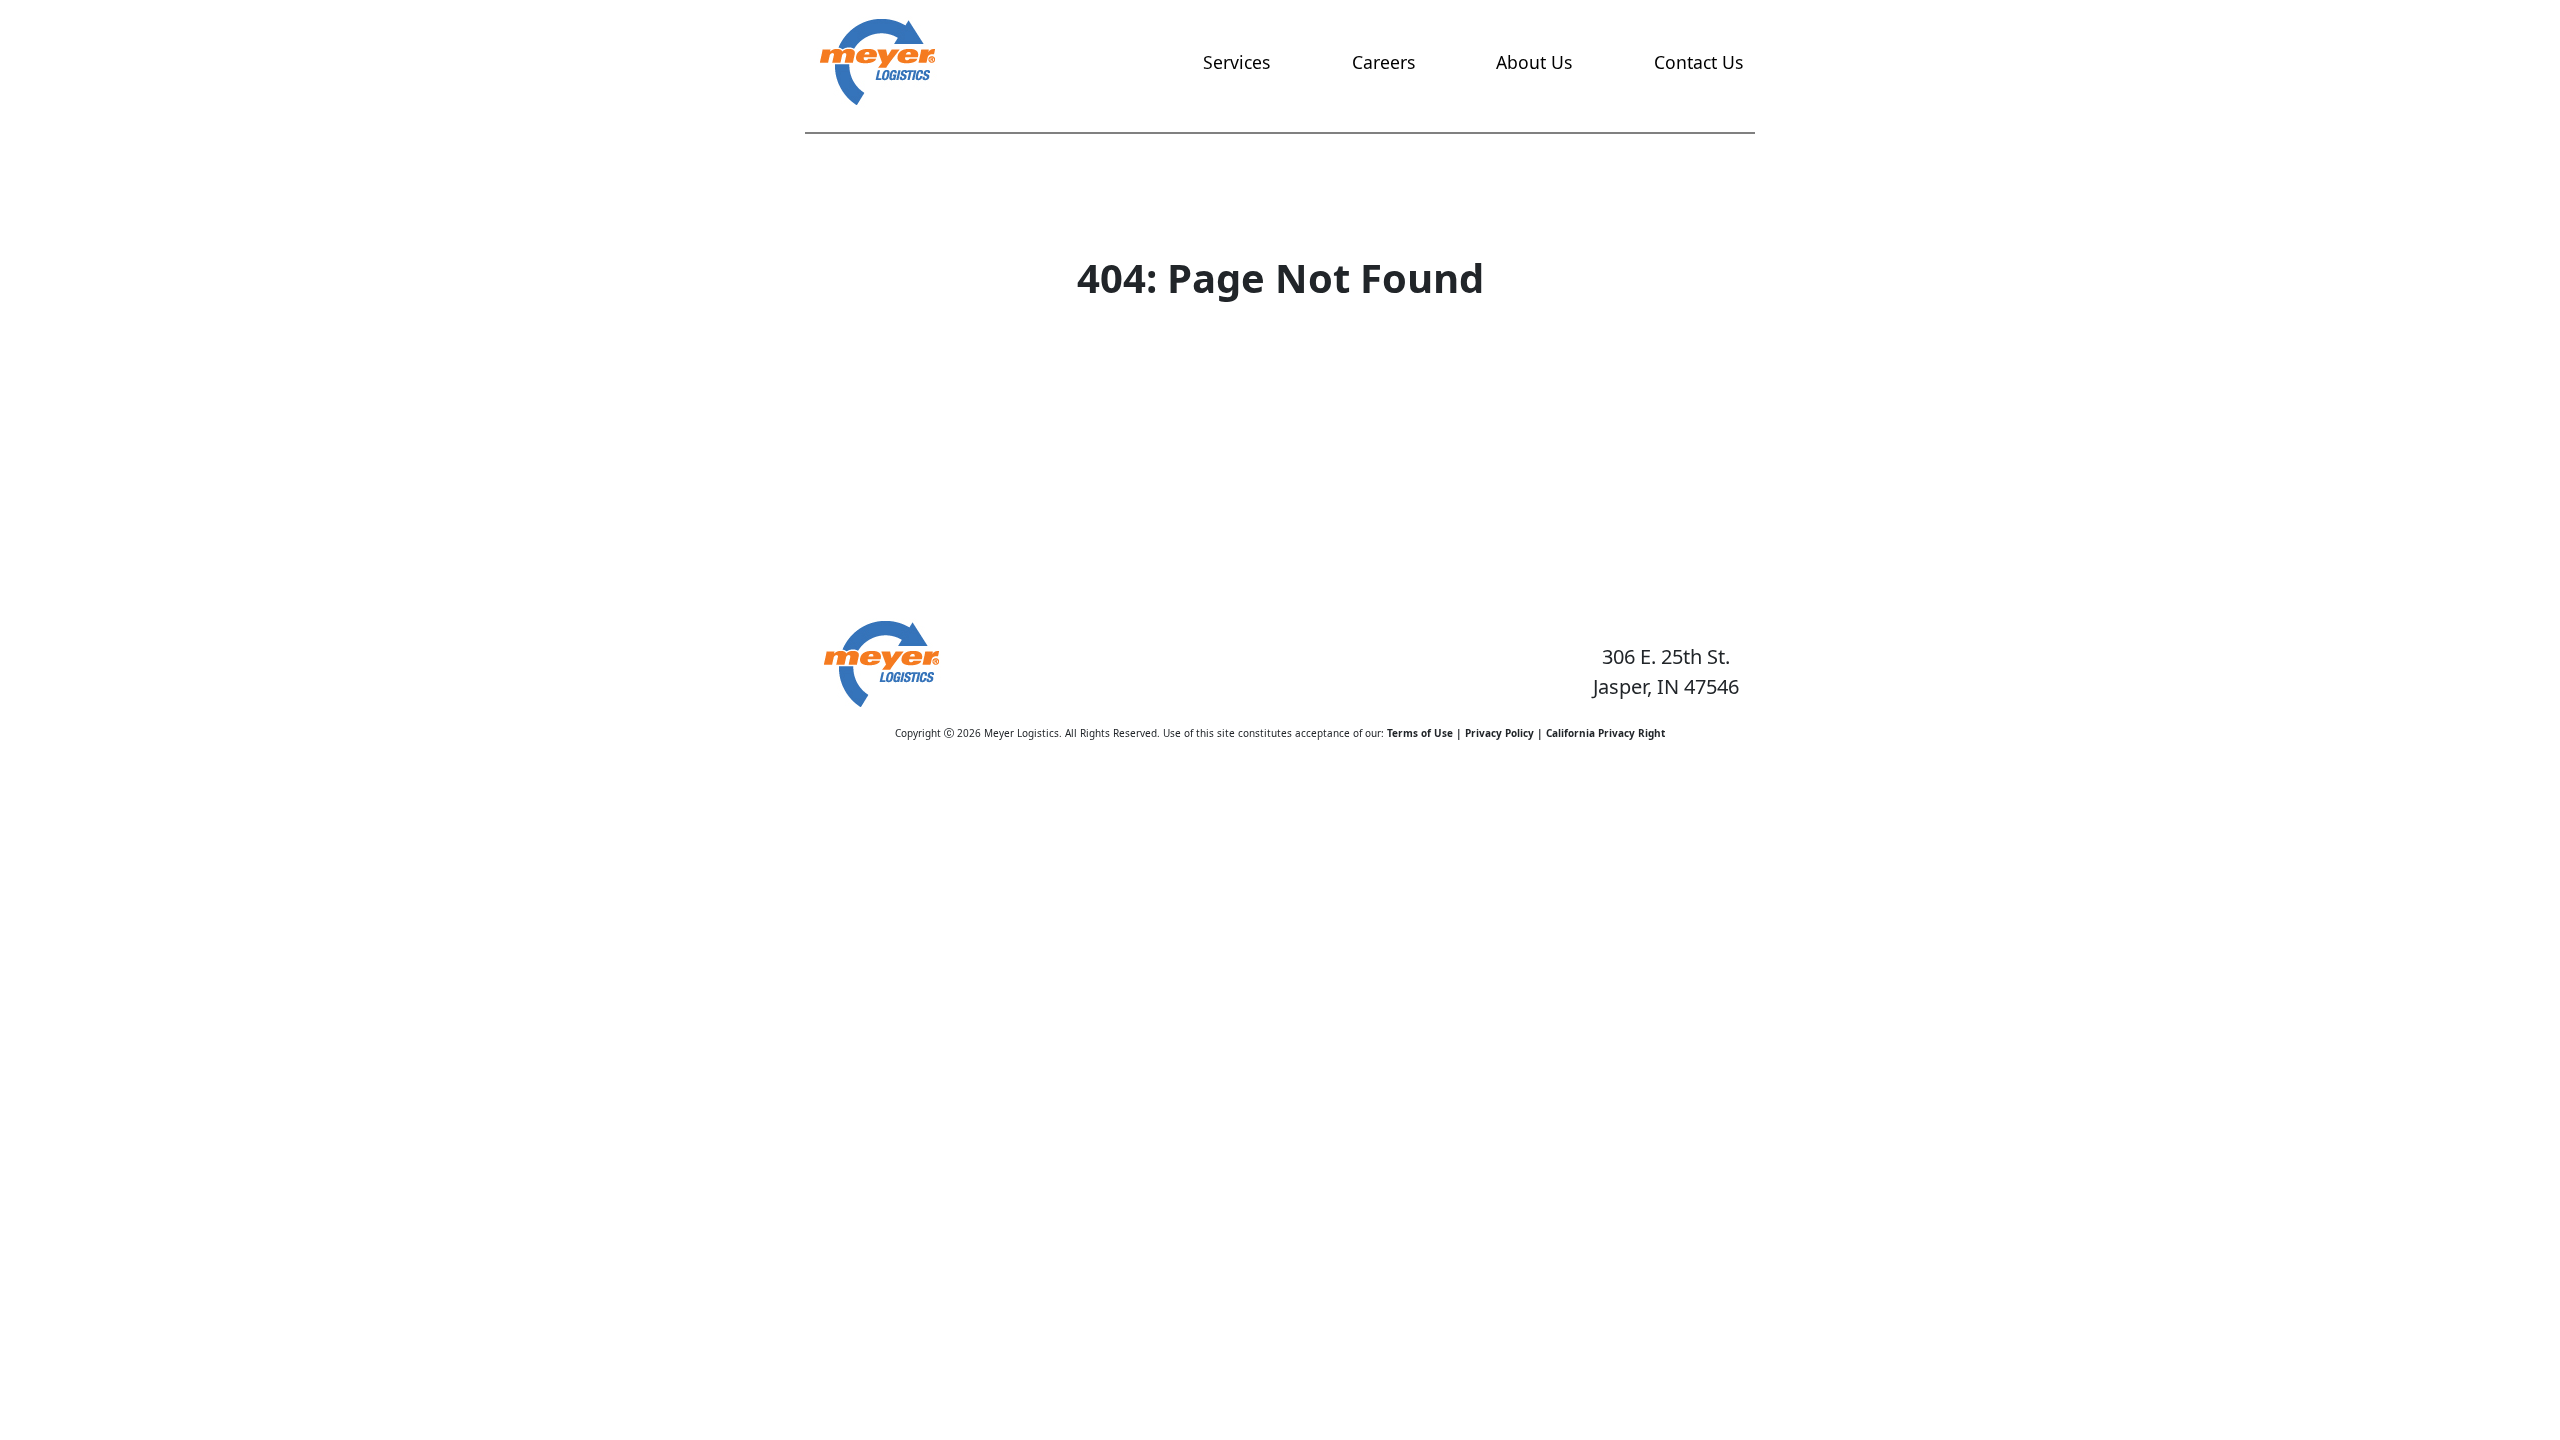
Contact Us (1698, 62)
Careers (1383, 62)
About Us (1534, 62)
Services (1236, 62)
